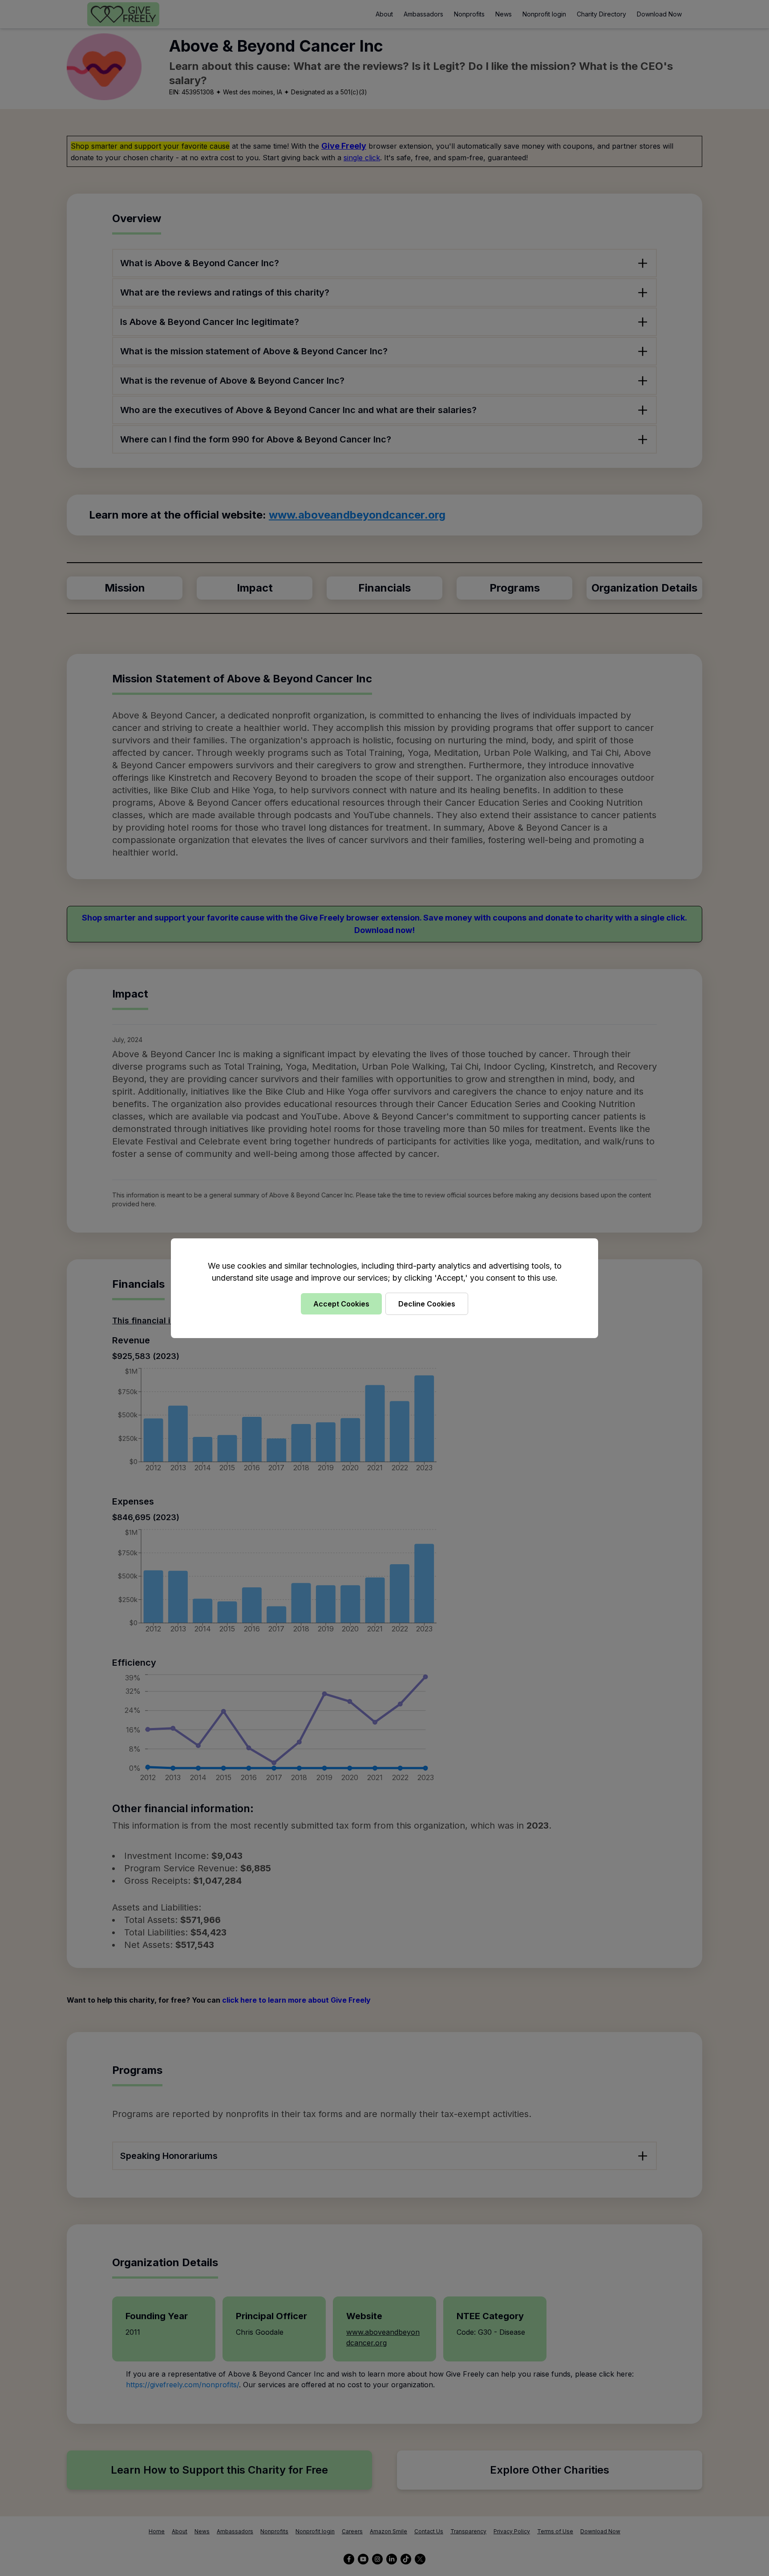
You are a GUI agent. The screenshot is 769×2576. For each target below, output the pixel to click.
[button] (384, 1288)
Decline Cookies (427, 1304)
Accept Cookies (341, 1304)
